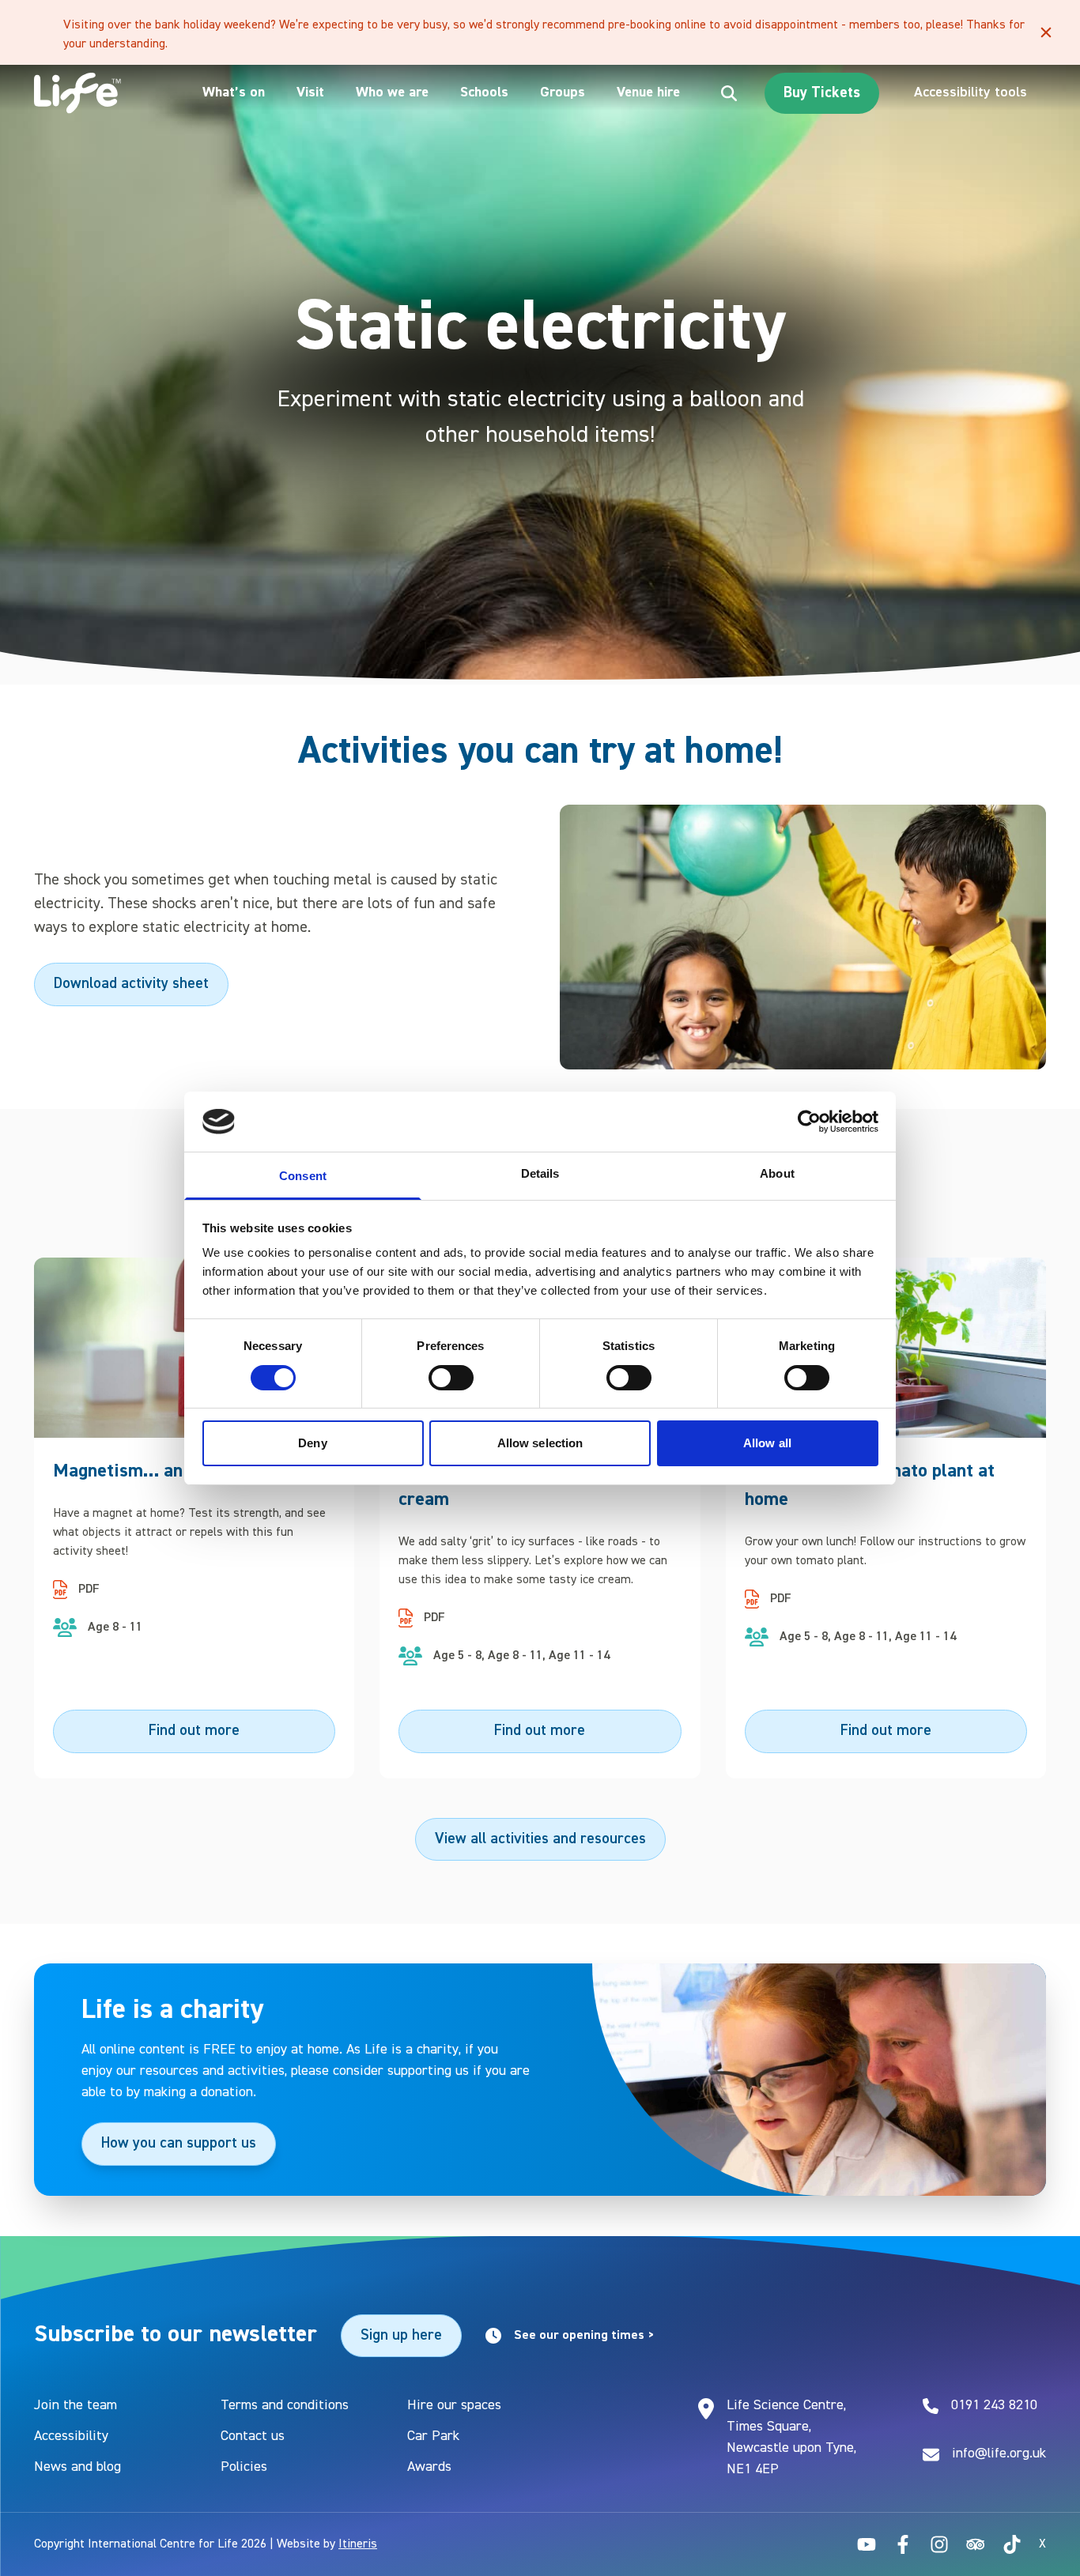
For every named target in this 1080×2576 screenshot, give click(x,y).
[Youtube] (867, 2544)
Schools (484, 92)
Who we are (392, 92)
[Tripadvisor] (976, 2544)
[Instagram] (939, 2544)
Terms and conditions (285, 2405)
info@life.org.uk (999, 2453)
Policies (244, 2467)
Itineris (358, 2544)
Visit (310, 92)
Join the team (76, 2405)
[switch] (451, 1378)
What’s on (234, 92)
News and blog (77, 2467)
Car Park (433, 2436)
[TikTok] (1012, 2544)
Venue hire (648, 92)
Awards (429, 2467)
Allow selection (540, 1443)
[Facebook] (903, 2544)
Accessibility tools (970, 92)
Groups (563, 92)
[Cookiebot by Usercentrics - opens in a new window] (809, 1122)
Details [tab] (540, 1173)
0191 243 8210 (994, 2405)
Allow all (767, 1443)
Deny (312, 1443)
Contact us (253, 2436)
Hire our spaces (454, 2405)
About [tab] (777, 1173)
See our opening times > (584, 2336)
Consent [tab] (303, 1176)
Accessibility (71, 2436)
